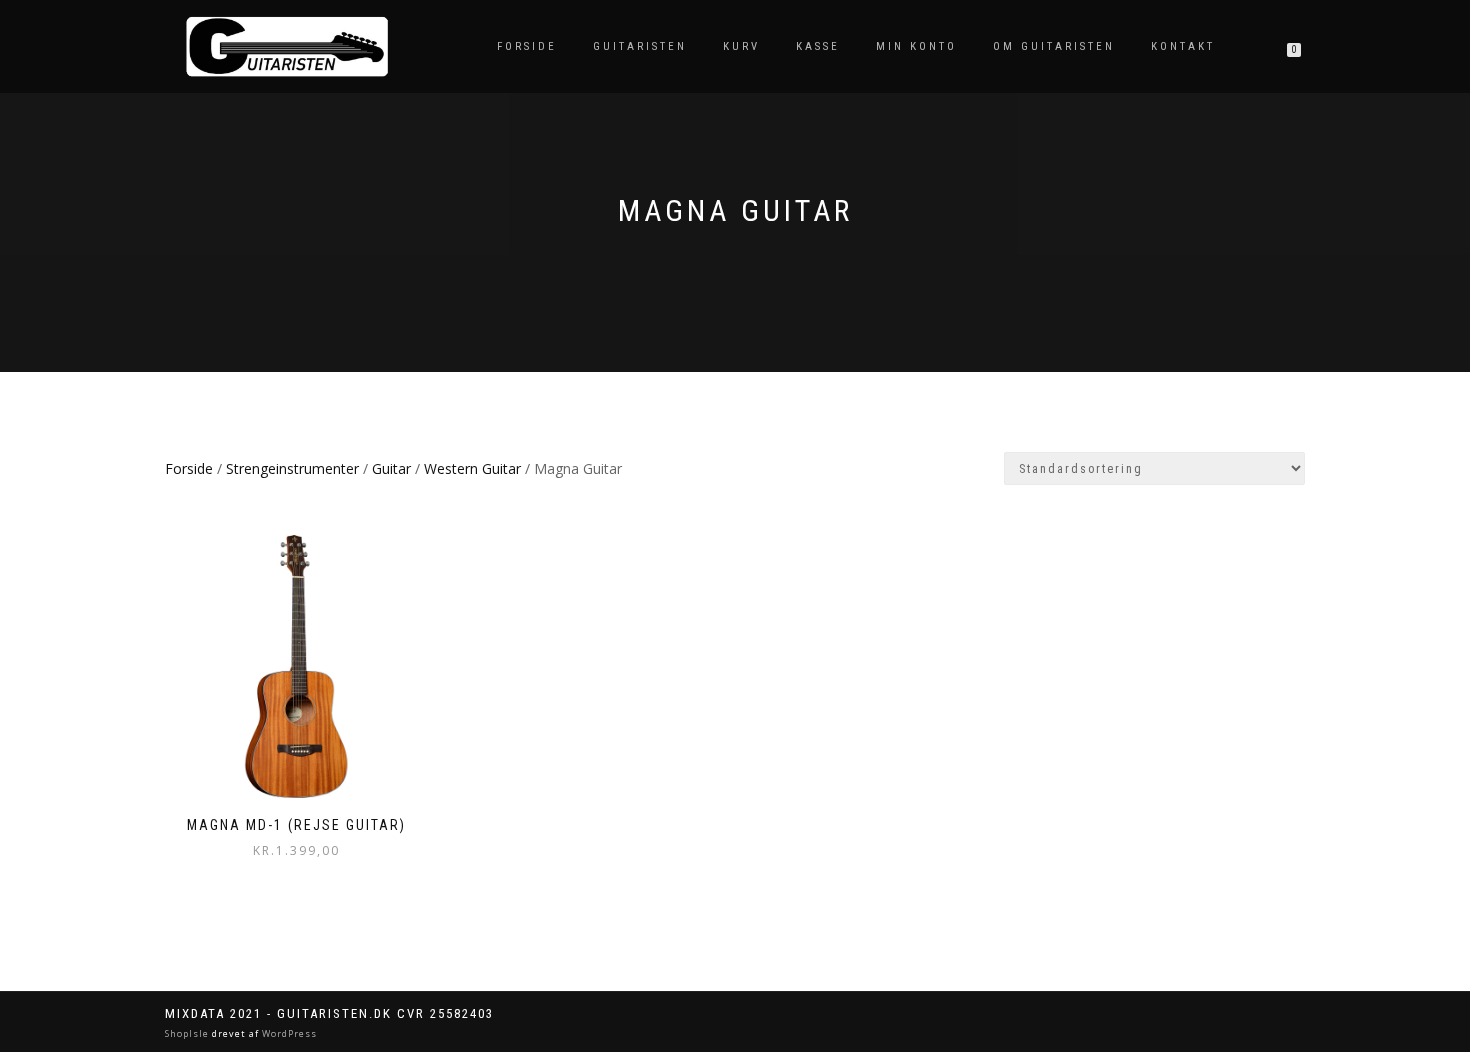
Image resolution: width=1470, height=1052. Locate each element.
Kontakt (1183, 46)
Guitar (391, 468)
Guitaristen (640, 46)
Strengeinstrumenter (292, 468)
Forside (527, 46)
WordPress (288, 1033)
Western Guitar (472, 468)
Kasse (818, 46)
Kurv (741, 46)
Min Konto (916, 46)
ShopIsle (188, 1033)
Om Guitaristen (1054, 46)
